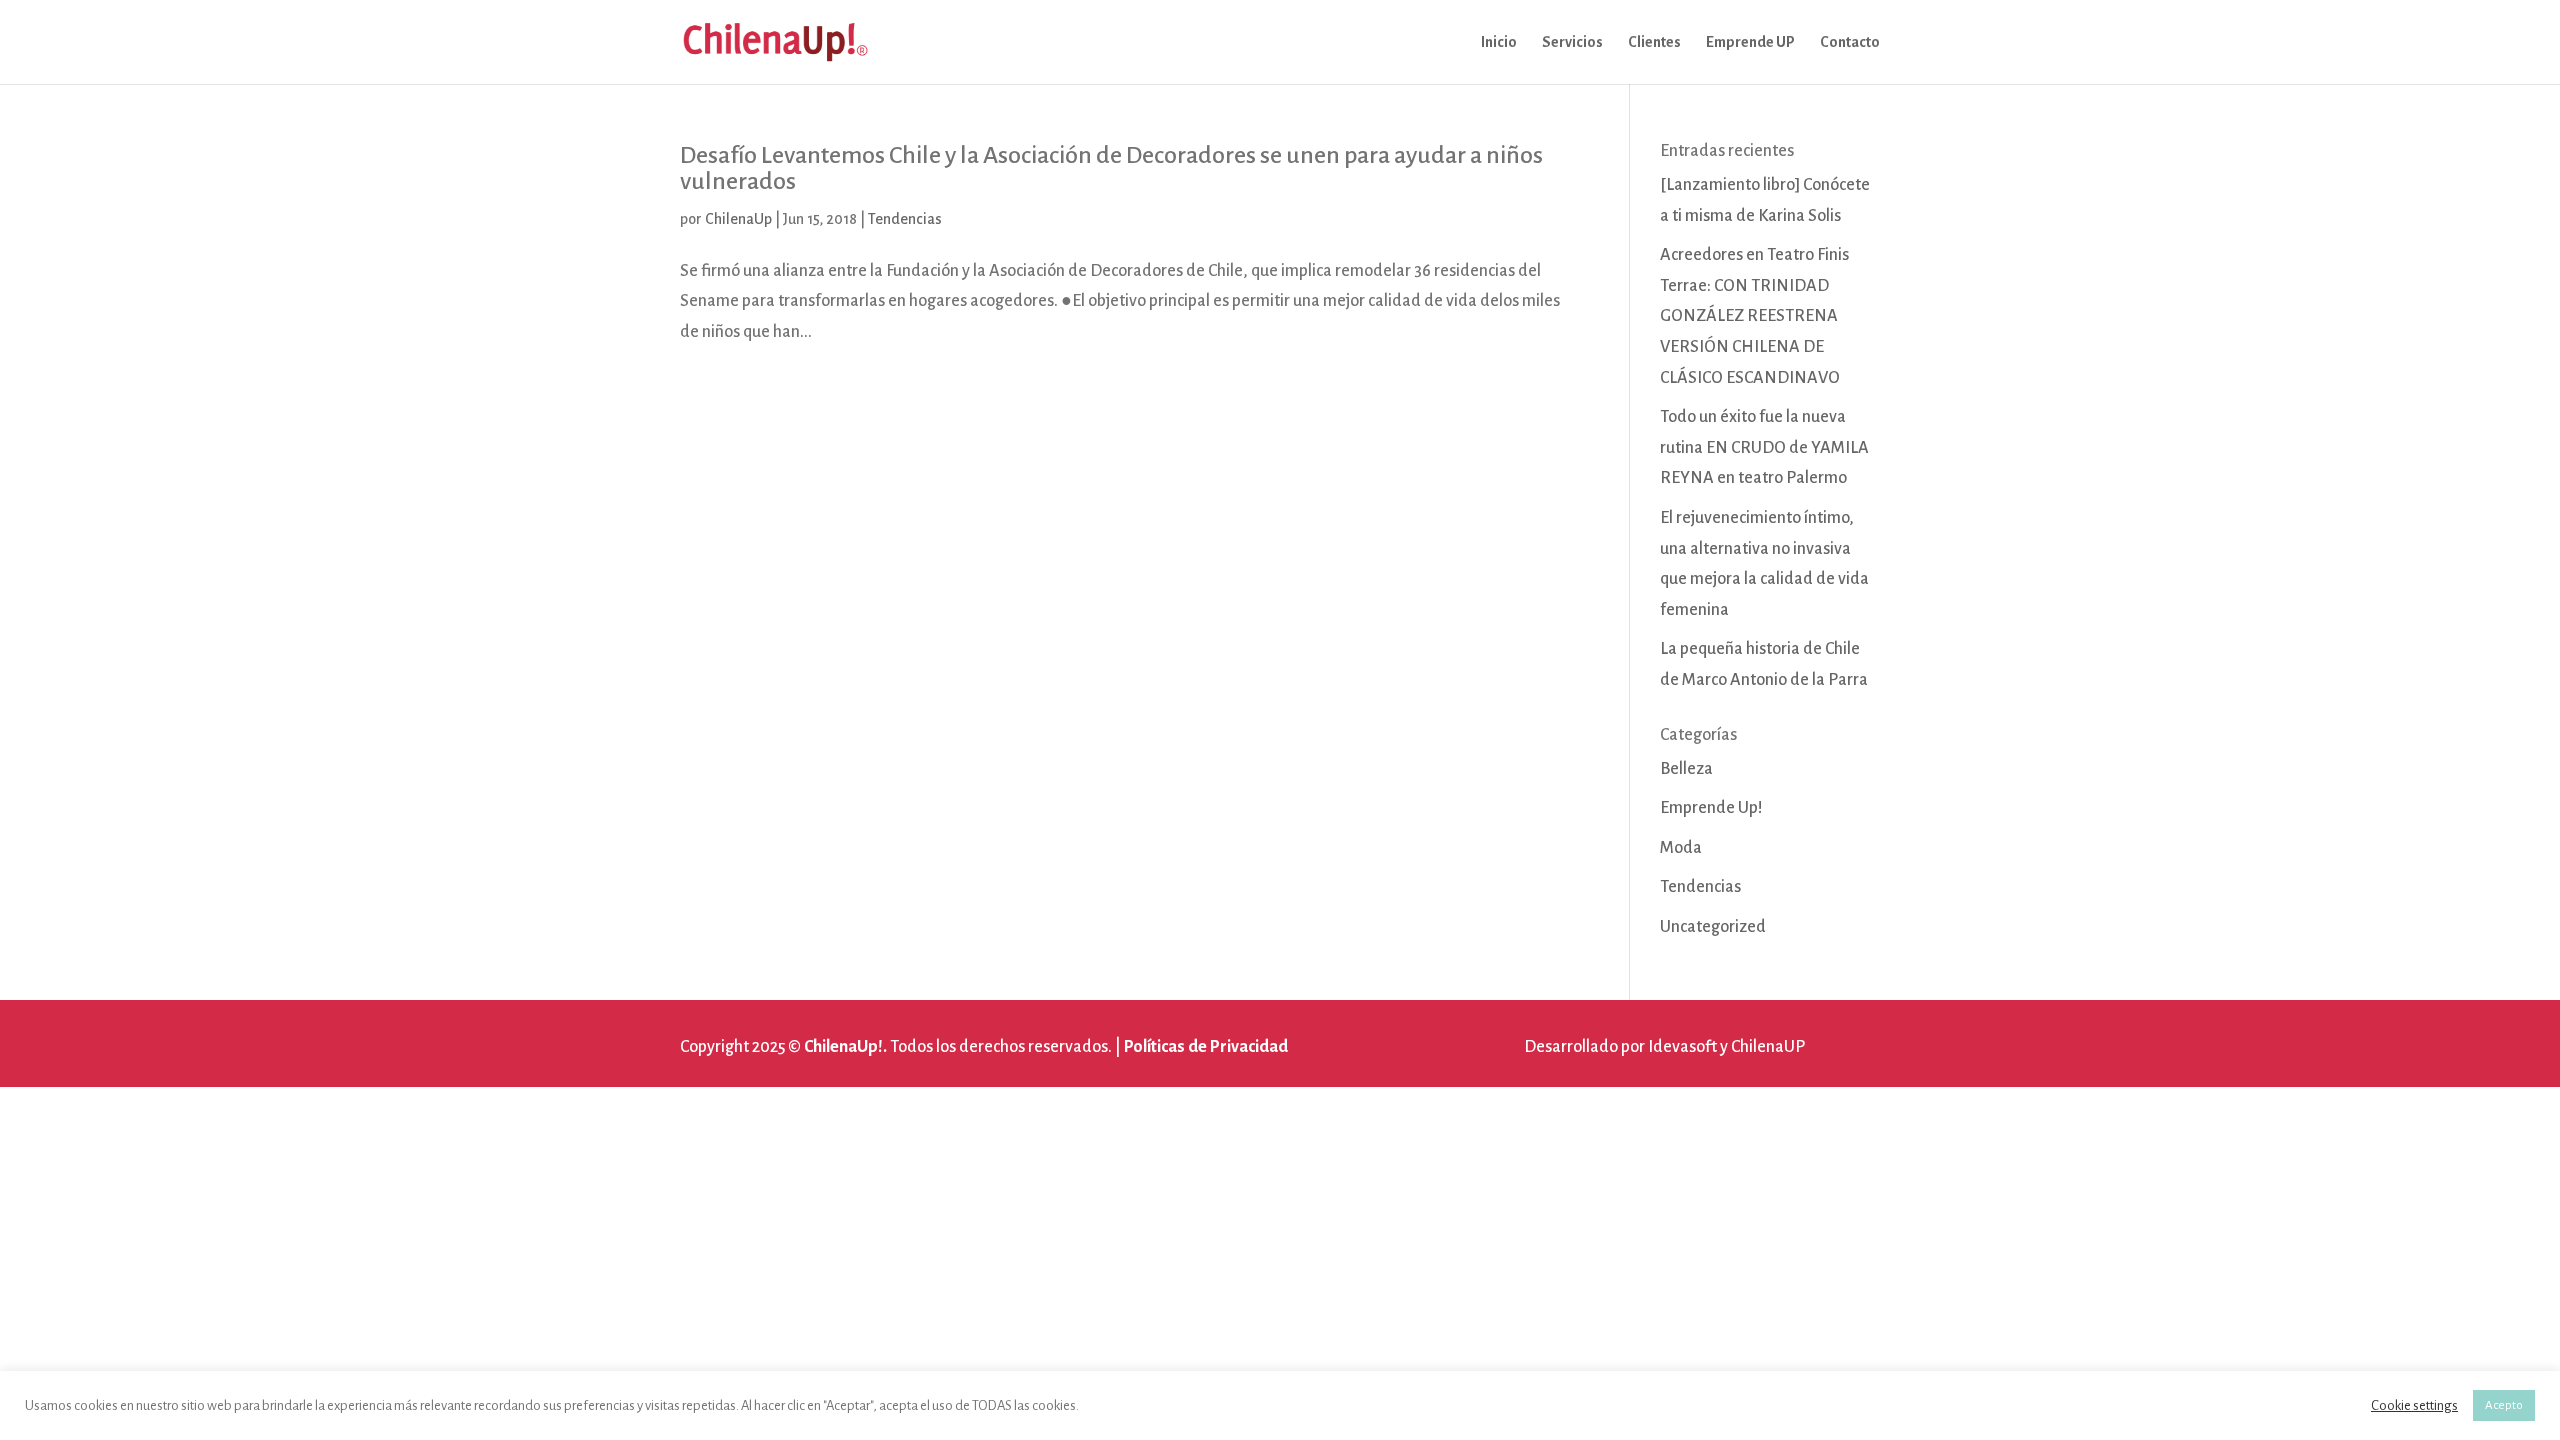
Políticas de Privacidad (1206, 1047)
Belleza (1686, 769)
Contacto (1850, 42)
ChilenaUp (738, 219)
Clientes (1654, 42)
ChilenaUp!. (845, 1047)
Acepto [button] (2504, 1405)
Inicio (1499, 42)
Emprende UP (1750, 42)
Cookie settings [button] (2414, 1405)
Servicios (1572, 42)
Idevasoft (1682, 1047)
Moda (1681, 848)
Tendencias (905, 219)
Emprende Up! (1711, 808)
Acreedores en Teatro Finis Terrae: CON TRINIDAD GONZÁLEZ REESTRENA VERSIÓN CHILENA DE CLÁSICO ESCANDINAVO (1754, 316)
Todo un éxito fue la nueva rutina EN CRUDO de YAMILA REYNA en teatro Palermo (1764, 447)
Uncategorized (1713, 927)
